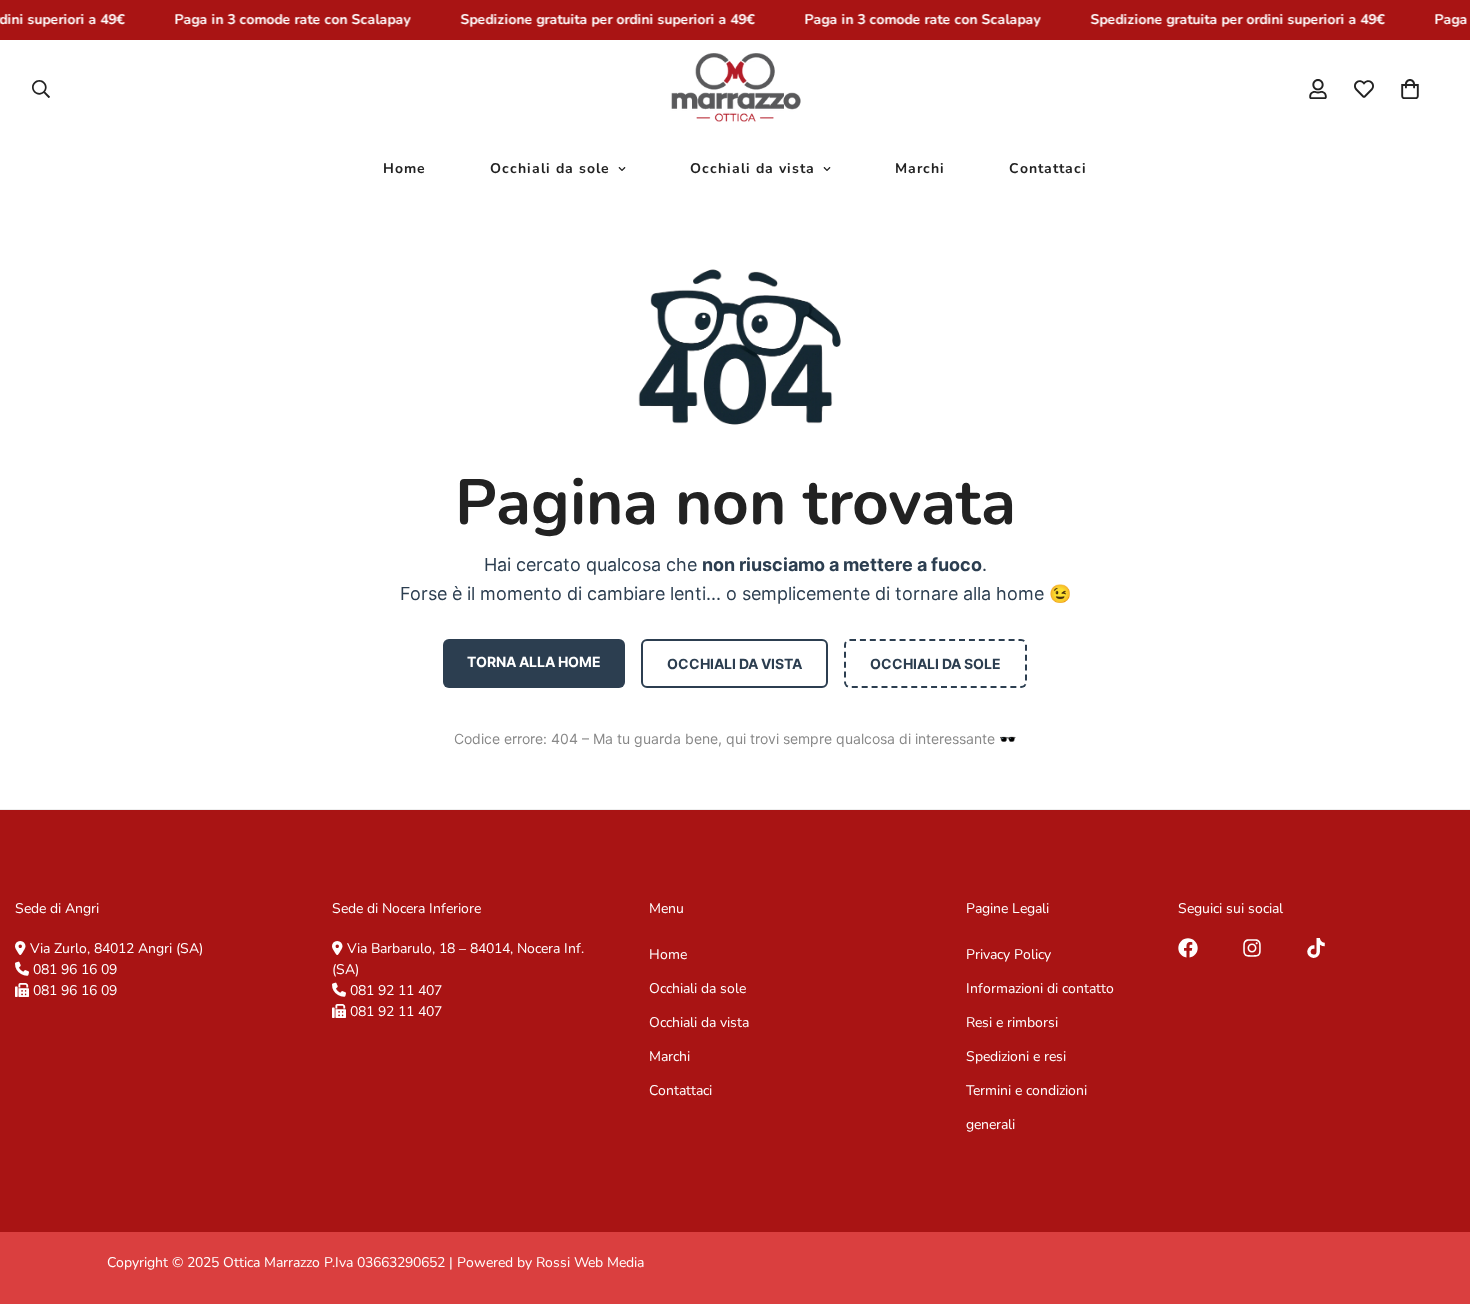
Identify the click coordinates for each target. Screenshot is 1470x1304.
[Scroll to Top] (1431, 1195)
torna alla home (534, 661)
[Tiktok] (1316, 948)
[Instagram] (1252, 948)
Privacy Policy (1008, 954)
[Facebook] (1188, 948)
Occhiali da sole (550, 168)
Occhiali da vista (752, 168)
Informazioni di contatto (1040, 988)
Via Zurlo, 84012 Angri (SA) (116, 948)
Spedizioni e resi (1016, 1056)
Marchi (920, 168)
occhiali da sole (935, 663)
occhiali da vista (734, 663)
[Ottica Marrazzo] (735, 89)
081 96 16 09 (75, 969)
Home (404, 168)
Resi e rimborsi (1012, 1022)
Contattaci (1048, 168)
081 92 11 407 (396, 990)
